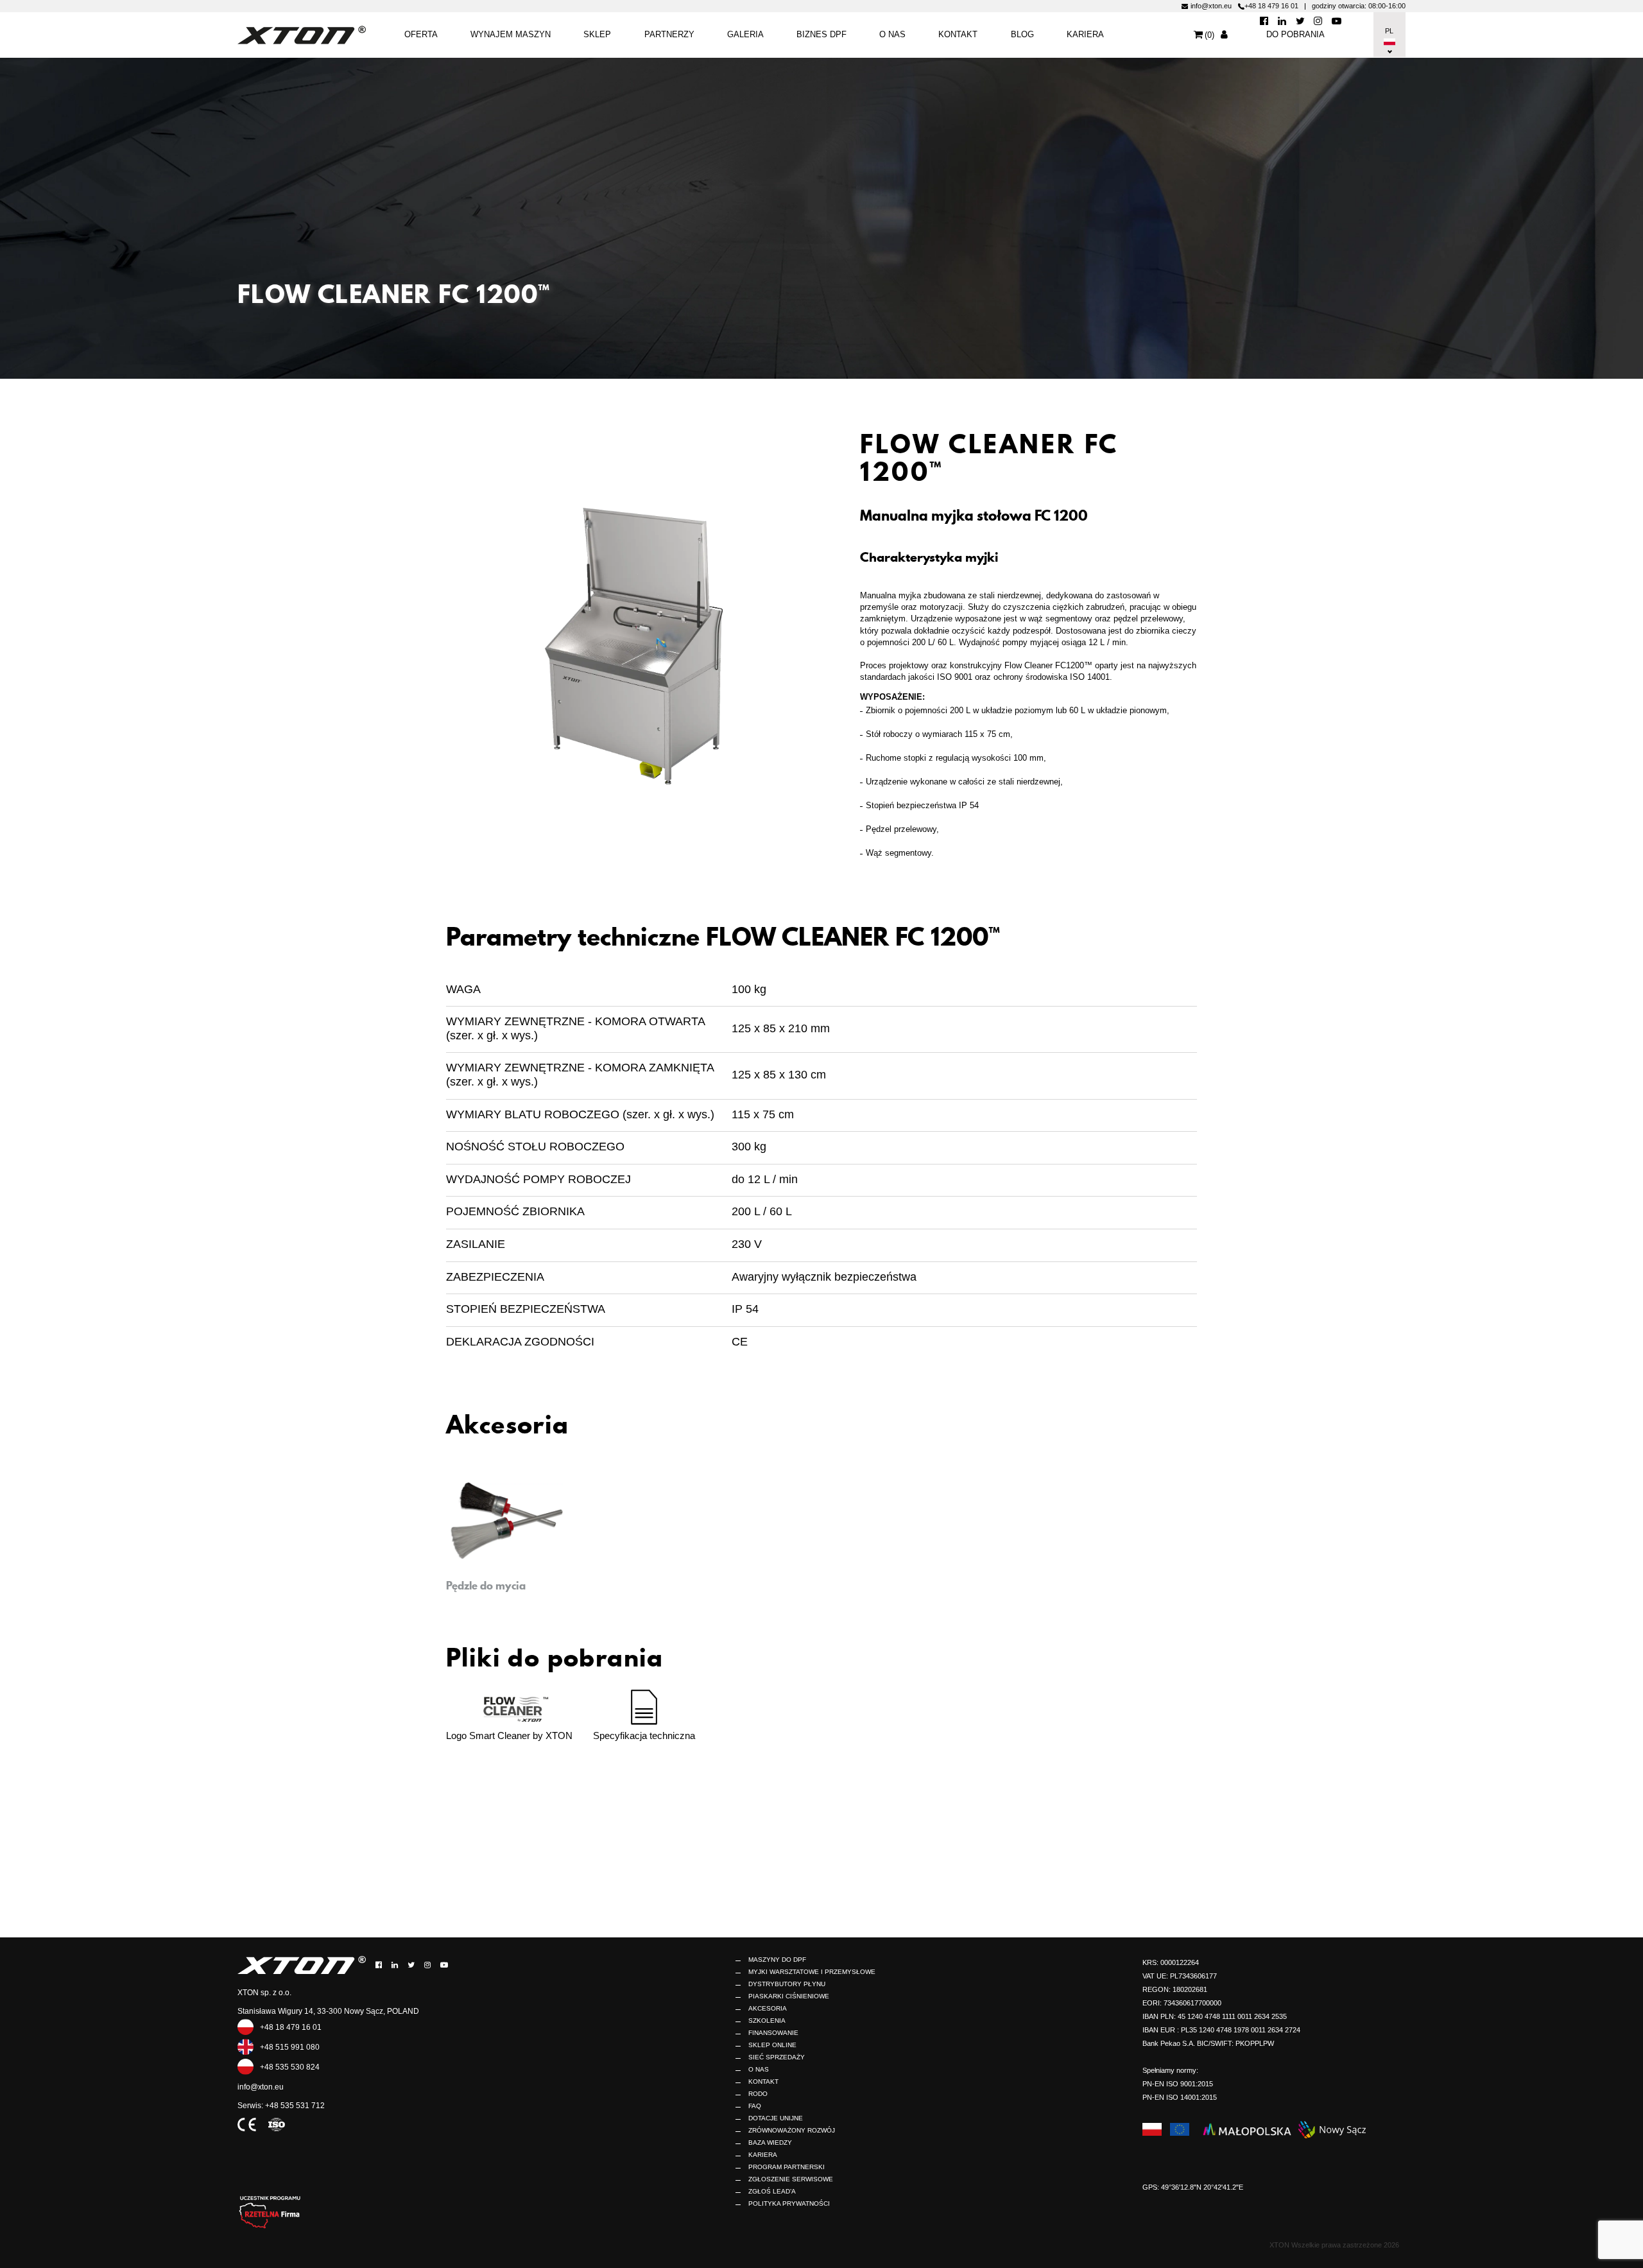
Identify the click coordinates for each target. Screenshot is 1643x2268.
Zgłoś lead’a (772, 2191)
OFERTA (421, 34)
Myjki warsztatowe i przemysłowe (812, 1972)
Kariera (1085, 34)
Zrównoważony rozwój (792, 2130)
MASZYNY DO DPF (777, 1960)
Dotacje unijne (776, 2118)
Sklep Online (772, 2045)
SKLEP (597, 34)
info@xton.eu (1211, 6)
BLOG (1022, 34)
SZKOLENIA (767, 2021)
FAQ (755, 2106)
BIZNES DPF (821, 34)
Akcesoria (768, 2008)
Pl (1388, 31)
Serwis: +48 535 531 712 (281, 2106)
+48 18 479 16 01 (1271, 6)
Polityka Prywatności (789, 2203)
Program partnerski (787, 2167)
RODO (758, 2094)
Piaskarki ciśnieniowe (789, 1996)
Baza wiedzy (770, 2142)
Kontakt (763, 2082)
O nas (892, 34)
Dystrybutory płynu (787, 1984)
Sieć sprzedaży (777, 2057)
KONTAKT (958, 34)
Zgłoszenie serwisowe (791, 2179)
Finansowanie (773, 2033)
